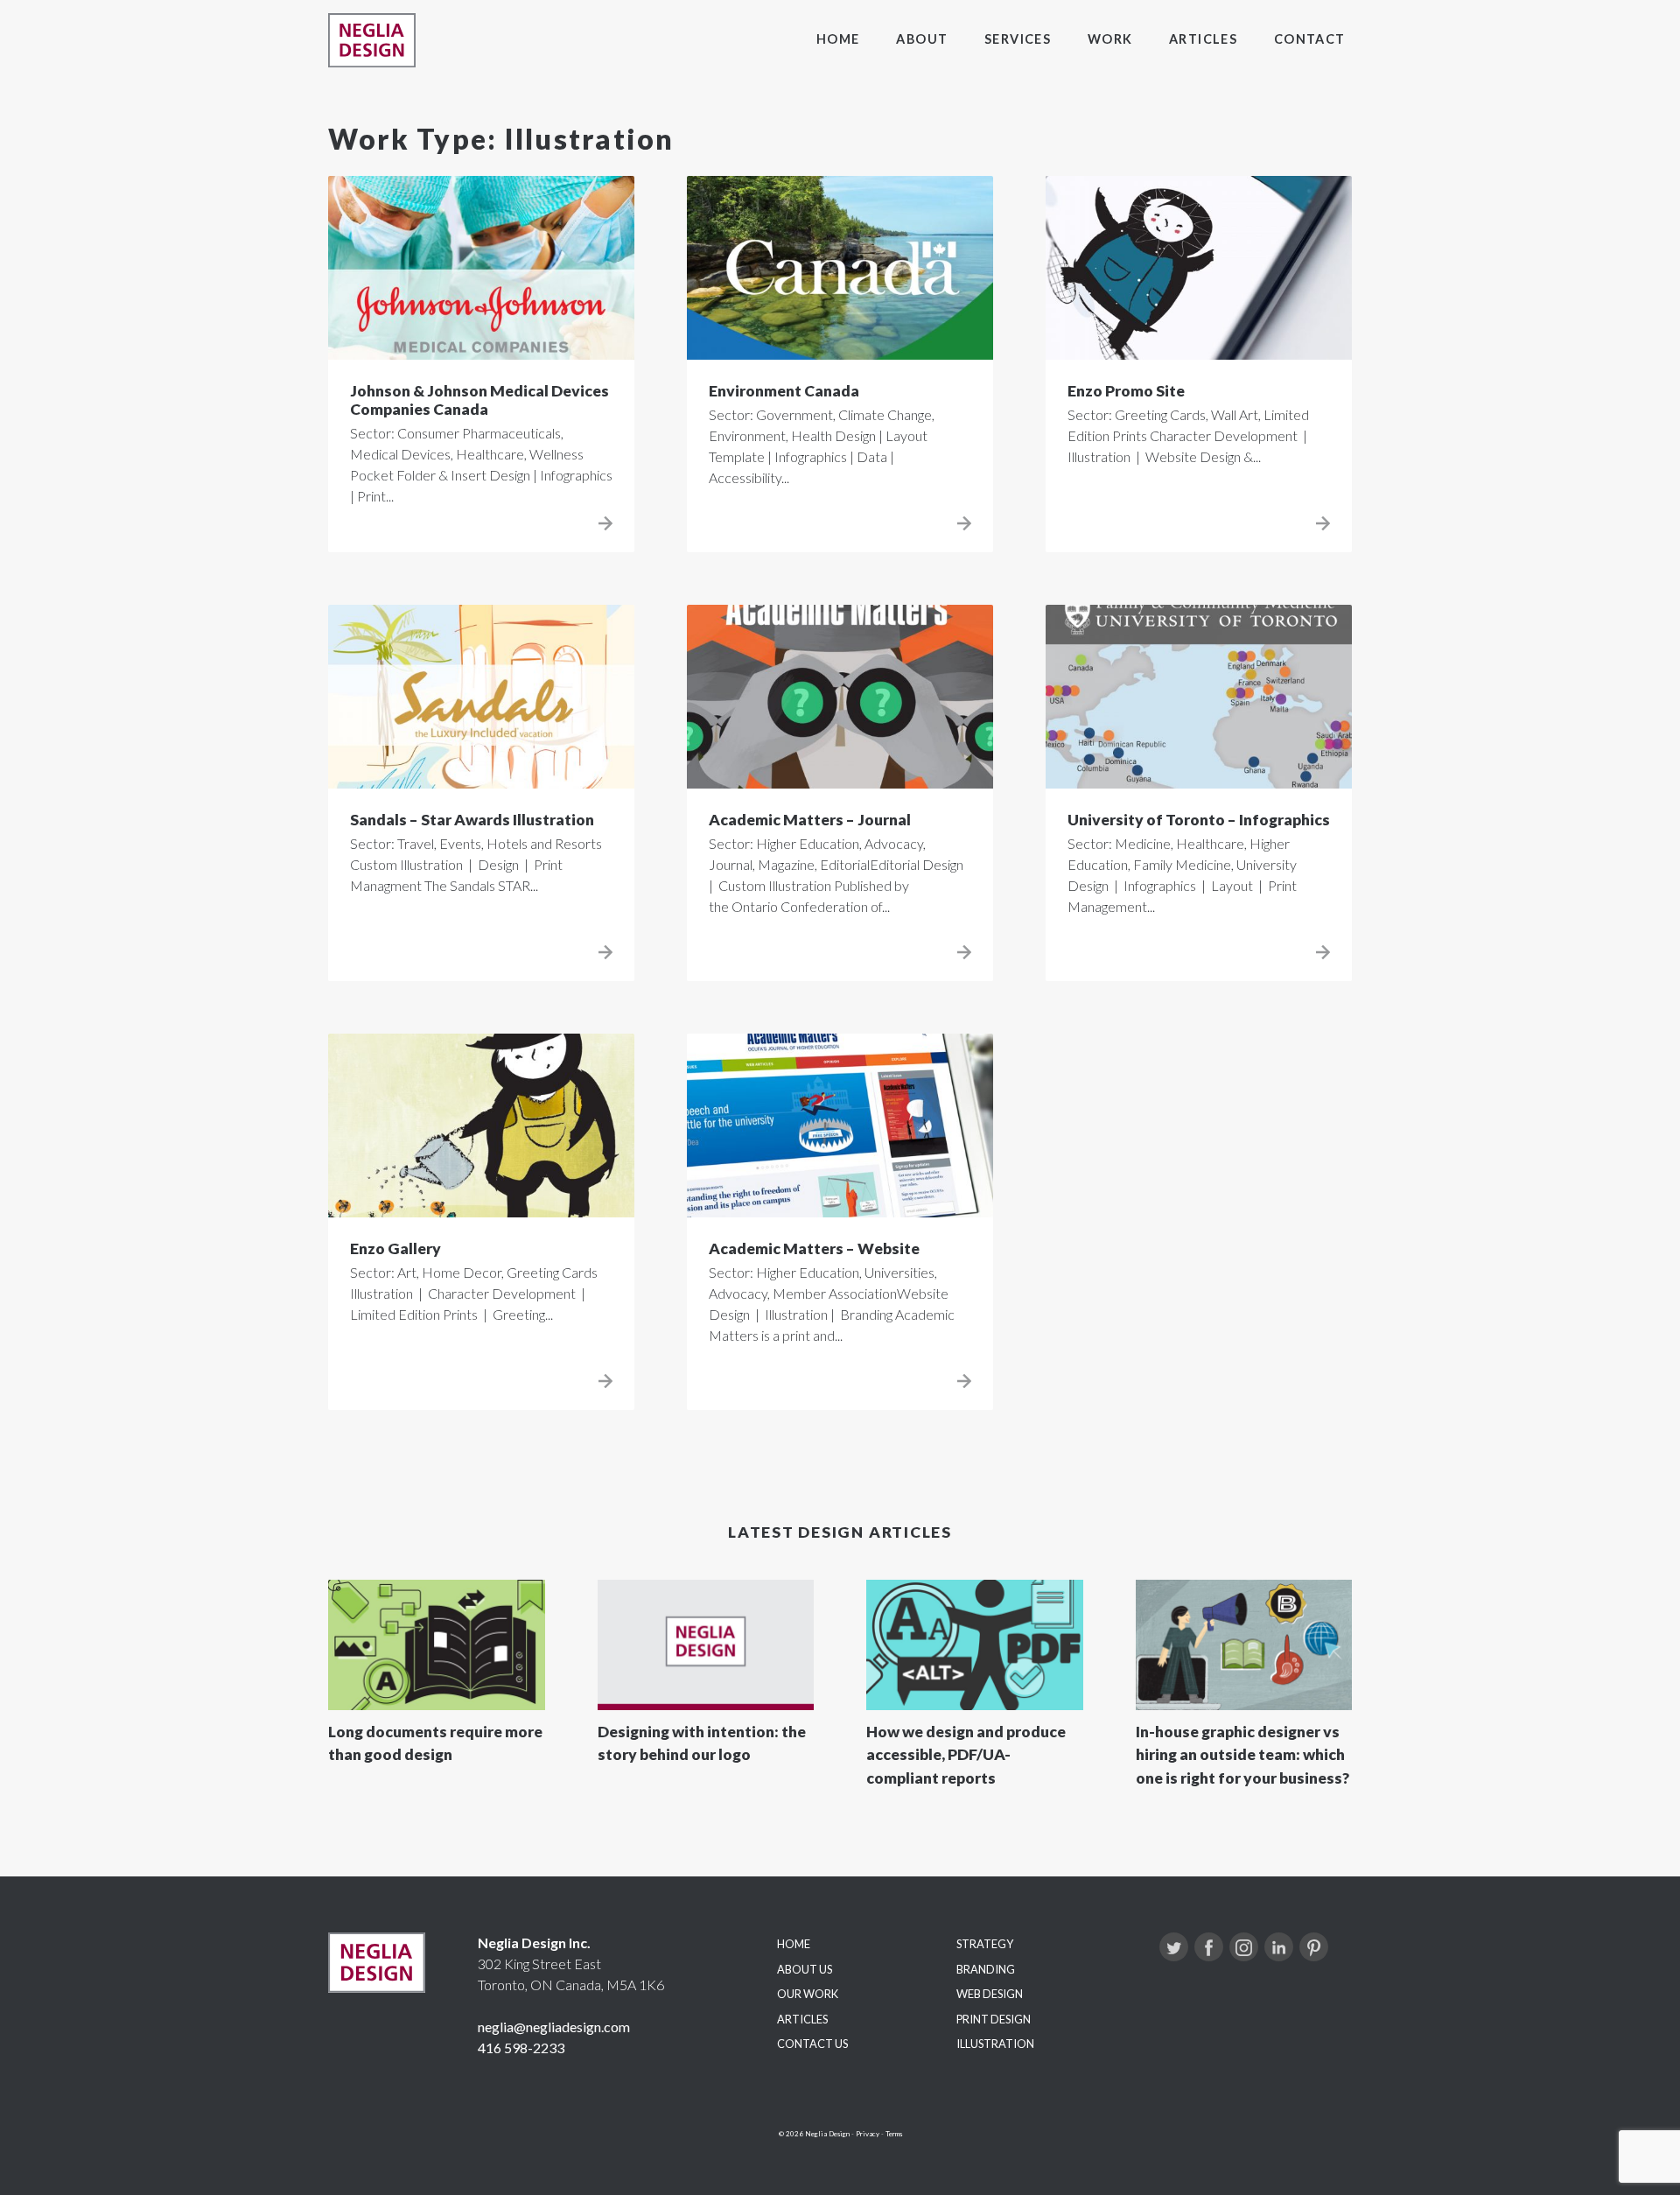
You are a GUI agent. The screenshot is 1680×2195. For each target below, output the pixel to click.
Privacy (868, 2134)
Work (1110, 39)
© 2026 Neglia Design (814, 2134)
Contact (1310, 39)
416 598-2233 (521, 2048)
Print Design (994, 2019)
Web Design (990, 1994)
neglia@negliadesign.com (554, 2027)
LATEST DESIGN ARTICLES (840, 1532)
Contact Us (812, 2044)
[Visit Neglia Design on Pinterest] (1314, 1947)
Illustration (995, 2044)
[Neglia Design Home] (372, 40)
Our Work (808, 1994)
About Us (805, 1969)
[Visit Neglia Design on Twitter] (1174, 1947)
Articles (1204, 39)
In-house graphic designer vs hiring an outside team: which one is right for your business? (1242, 1755)
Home (838, 39)
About (922, 39)
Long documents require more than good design (435, 1743)
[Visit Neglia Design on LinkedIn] (1279, 1947)
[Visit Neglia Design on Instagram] (1244, 1947)
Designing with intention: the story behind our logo (702, 1743)
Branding (986, 1969)
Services (1018, 39)
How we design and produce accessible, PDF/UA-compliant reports (966, 1755)
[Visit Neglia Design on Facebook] (1209, 1947)
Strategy (985, 1944)
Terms (894, 2134)
